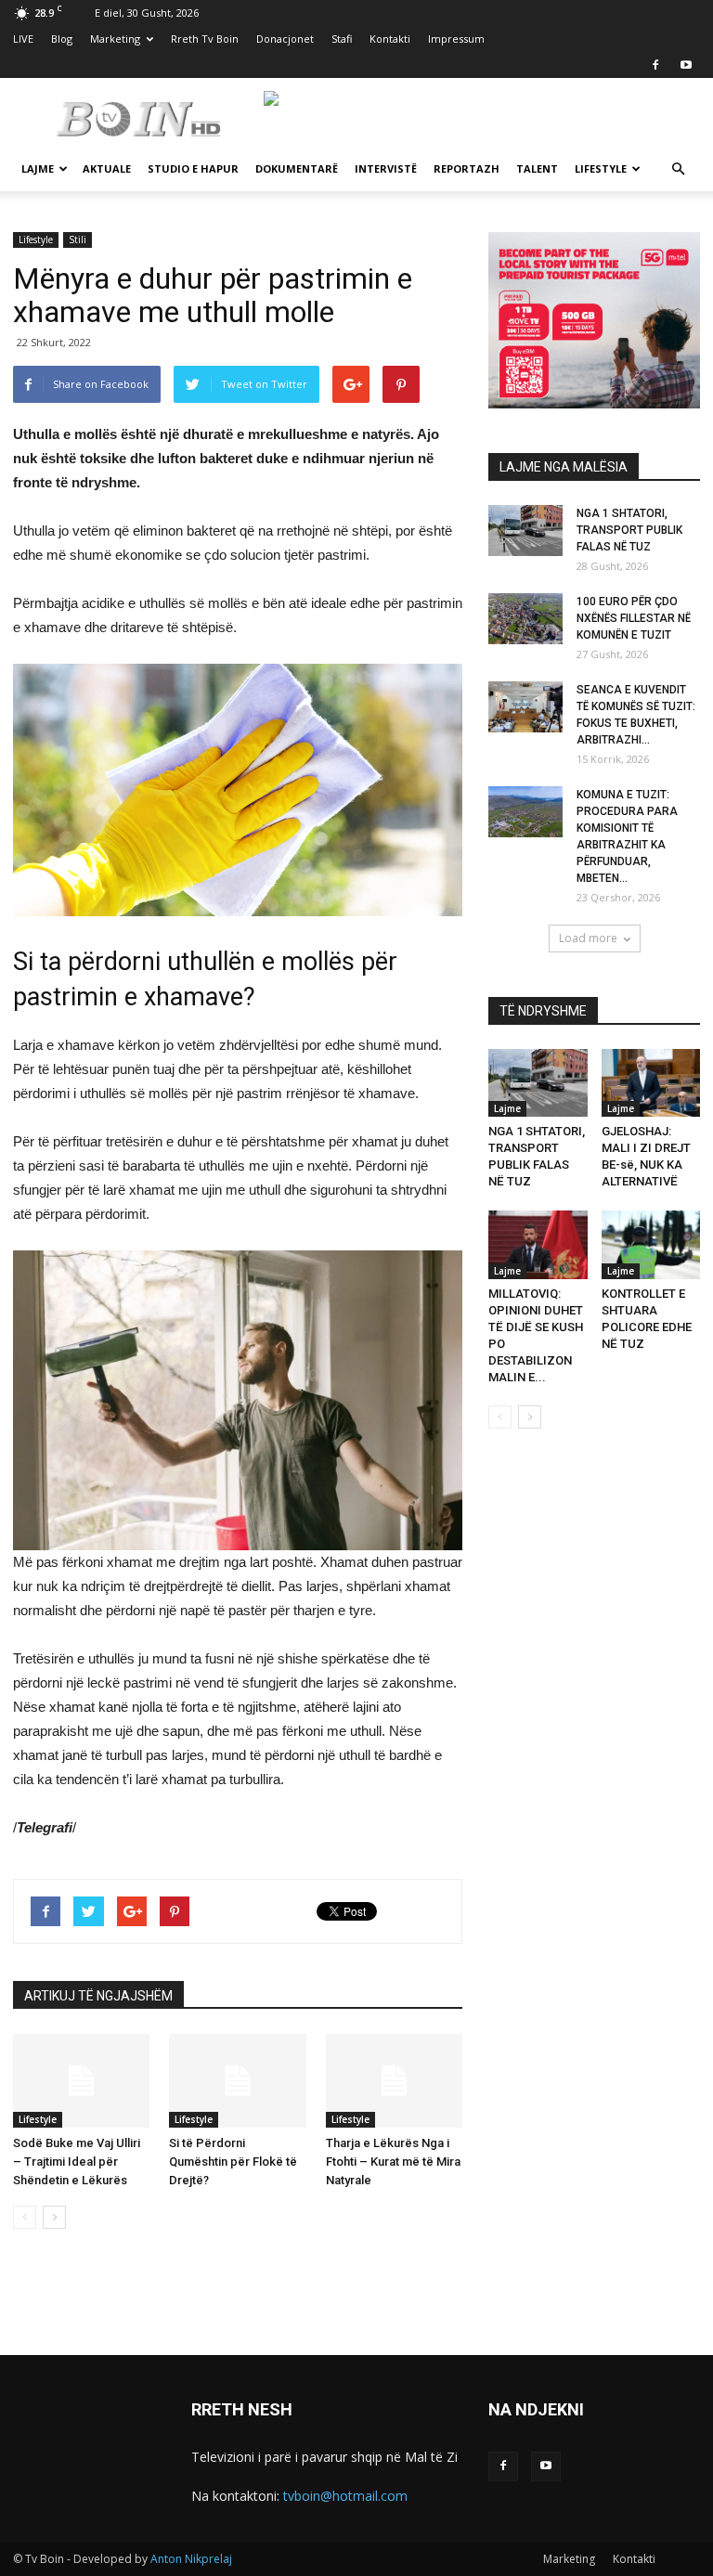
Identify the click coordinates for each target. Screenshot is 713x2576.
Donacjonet (285, 39)
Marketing (115, 39)
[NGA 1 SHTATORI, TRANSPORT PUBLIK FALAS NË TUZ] (525, 531)
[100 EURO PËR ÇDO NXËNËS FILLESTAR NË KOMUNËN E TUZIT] (525, 619)
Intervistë (386, 168)
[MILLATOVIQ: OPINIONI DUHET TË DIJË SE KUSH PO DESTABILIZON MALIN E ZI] (538, 1244)
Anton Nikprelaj (191, 2559)
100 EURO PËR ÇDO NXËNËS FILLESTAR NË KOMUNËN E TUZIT (634, 618)
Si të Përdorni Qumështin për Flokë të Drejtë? (233, 2162)
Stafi (342, 39)
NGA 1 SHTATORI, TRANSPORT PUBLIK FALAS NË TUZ (629, 530)
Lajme (38, 168)
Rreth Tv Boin (205, 39)
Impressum (456, 39)
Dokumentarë (297, 168)
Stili (78, 239)
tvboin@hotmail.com (345, 2496)
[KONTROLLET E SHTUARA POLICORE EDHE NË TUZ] (651, 1244)
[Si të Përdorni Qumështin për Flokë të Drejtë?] (237, 2081)
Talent (537, 168)
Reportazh (467, 168)
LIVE (23, 39)
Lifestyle (601, 168)
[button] (678, 169)
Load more (588, 938)
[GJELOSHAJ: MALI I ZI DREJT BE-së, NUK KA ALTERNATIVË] (651, 1083)
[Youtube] (686, 65)
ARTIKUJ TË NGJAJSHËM (98, 1996)
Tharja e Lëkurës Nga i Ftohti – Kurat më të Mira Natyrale (393, 2162)
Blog (62, 39)
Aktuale (107, 168)
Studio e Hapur (193, 168)
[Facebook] (655, 65)
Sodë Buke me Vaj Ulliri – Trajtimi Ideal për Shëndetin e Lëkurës (77, 2162)
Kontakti (390, 39)
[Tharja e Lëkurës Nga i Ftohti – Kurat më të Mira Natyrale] (394, 2081)
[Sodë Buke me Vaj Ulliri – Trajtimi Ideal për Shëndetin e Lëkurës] (81, 2081)
